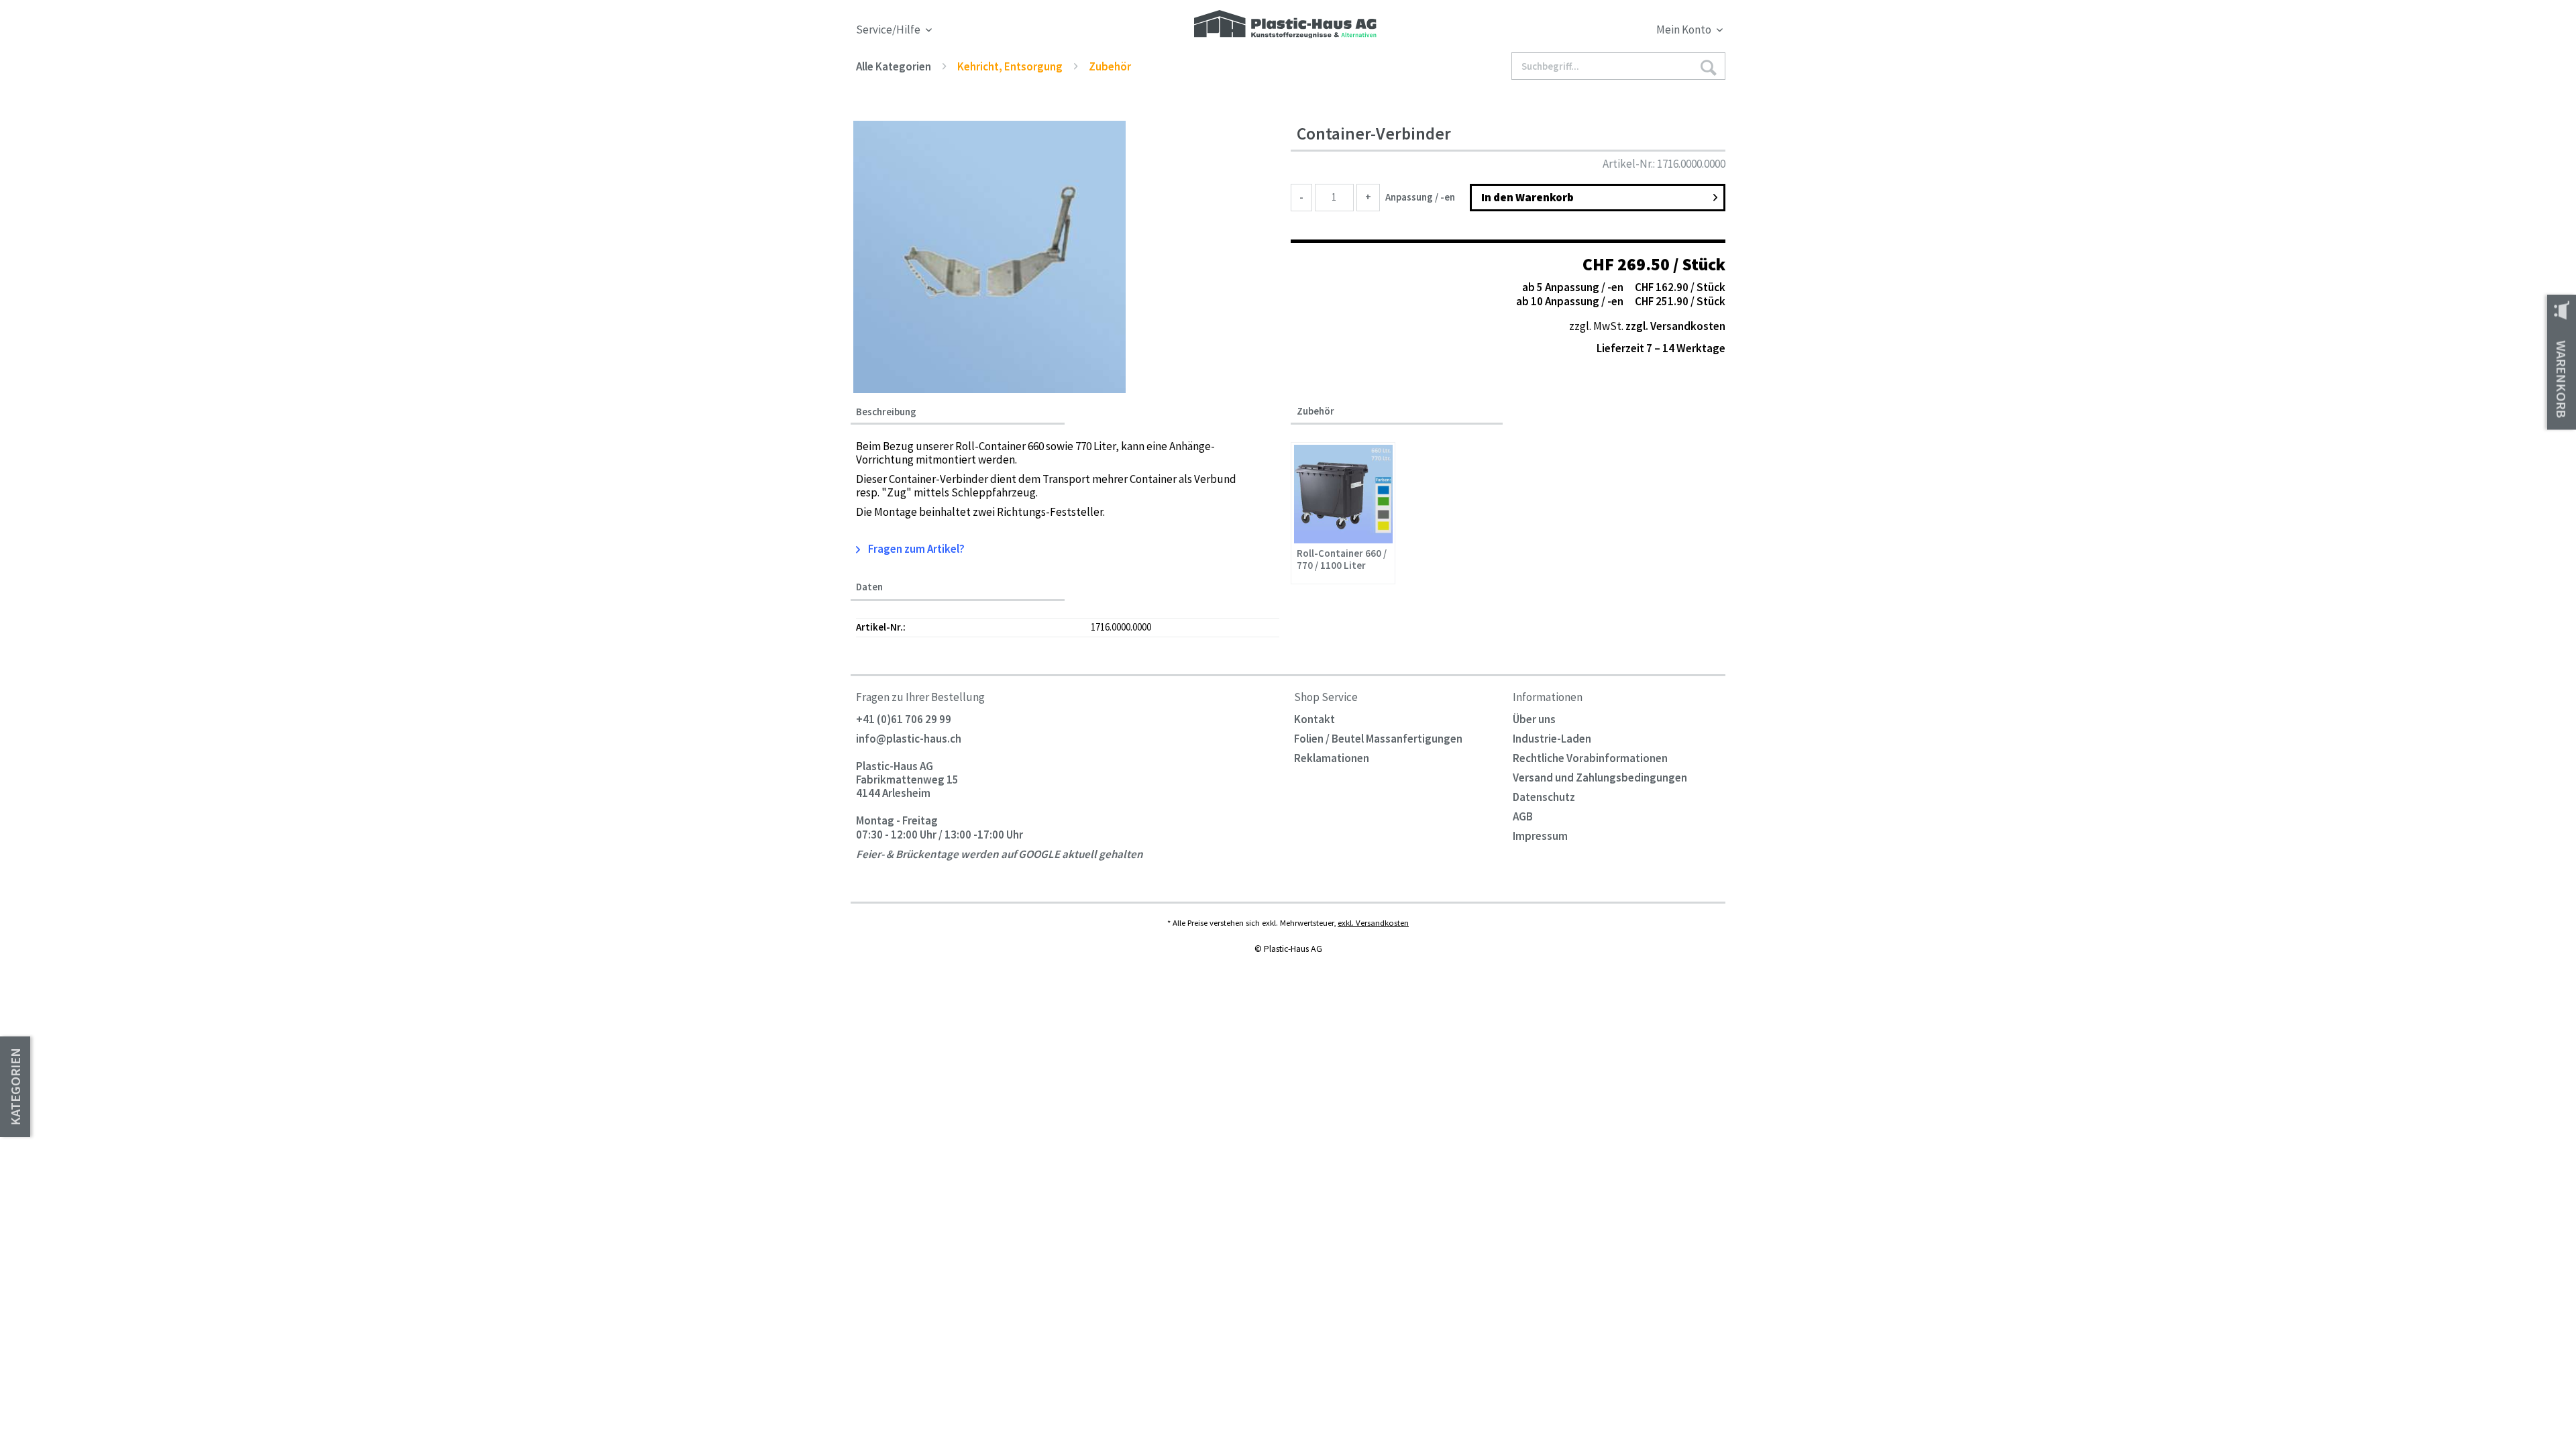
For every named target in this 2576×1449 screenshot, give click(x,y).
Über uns (1534, 719)
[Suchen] (1708, 67)
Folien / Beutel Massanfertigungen (1378, 739)
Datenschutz (1544, 797)
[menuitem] (1615, 32)
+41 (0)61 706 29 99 (904, 719)
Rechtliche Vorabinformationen (1590, 758)
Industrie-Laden (1552, 739)
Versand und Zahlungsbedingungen (1600, 777)
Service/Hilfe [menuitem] (889, 30)
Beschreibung (886, 412)
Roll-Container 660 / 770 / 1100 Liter (1342, 559)
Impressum (1540, 836)
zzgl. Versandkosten (1675, 326)
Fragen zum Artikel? (915, 549)
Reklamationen (1332, 758)
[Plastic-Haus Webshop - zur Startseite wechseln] (1285, 25)
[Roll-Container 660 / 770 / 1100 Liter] (1343, 494)
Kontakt (1314, 719)
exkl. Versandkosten (1373, 922)
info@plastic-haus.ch (909, 739)
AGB (1523, 816)
